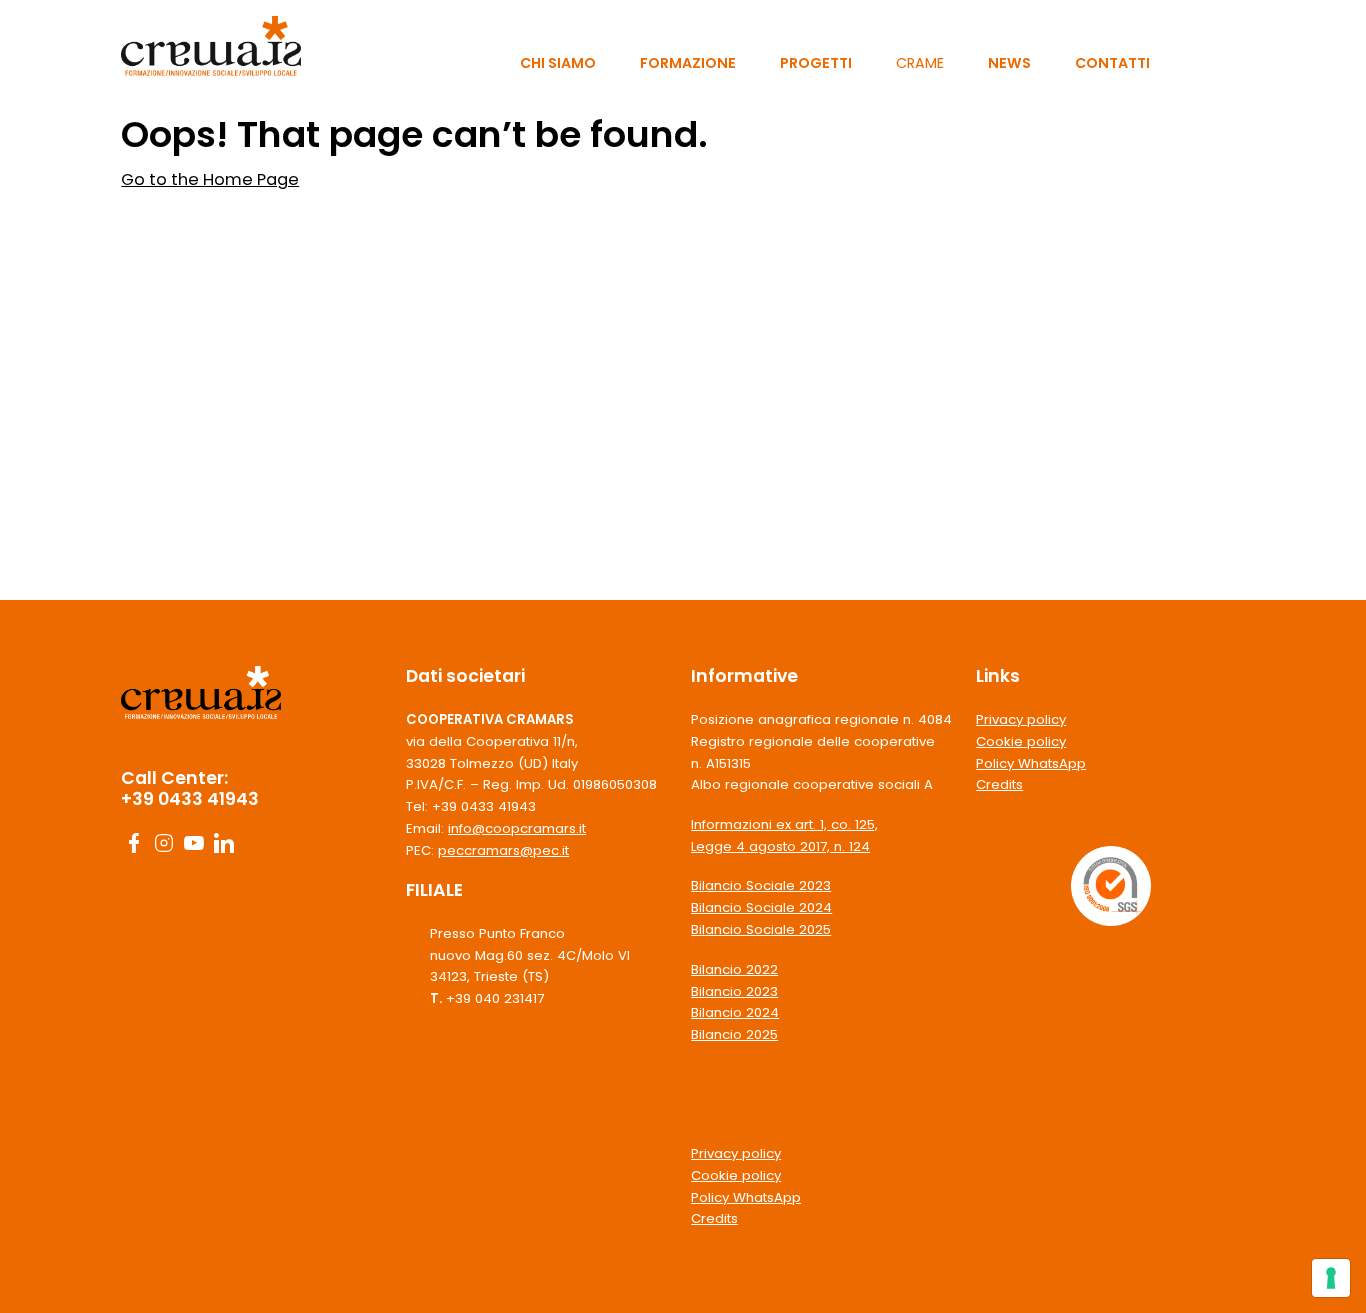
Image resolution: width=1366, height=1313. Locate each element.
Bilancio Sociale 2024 (761, 907)
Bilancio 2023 (734, 991)
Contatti (1112, 63)
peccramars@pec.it (503, 850)
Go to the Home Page (210, 179)
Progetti (816, 63)
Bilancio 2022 (734, 969)
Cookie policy (736, 1175)
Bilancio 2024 (735, 1012)
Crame (920, 63)
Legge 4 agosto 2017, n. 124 (780, 846)
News (1009, 63)
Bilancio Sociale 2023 (761, 885)
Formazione (688, 63)
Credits (714, 1218)
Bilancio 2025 (734, 1034)
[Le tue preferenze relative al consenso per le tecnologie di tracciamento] (1331, 1278)
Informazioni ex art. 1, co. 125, (784, 824)
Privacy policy (736, 1153)
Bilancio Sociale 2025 (761, 929)
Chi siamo (558, 63)
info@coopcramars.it (517, 828)
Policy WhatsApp (746, 1197)
